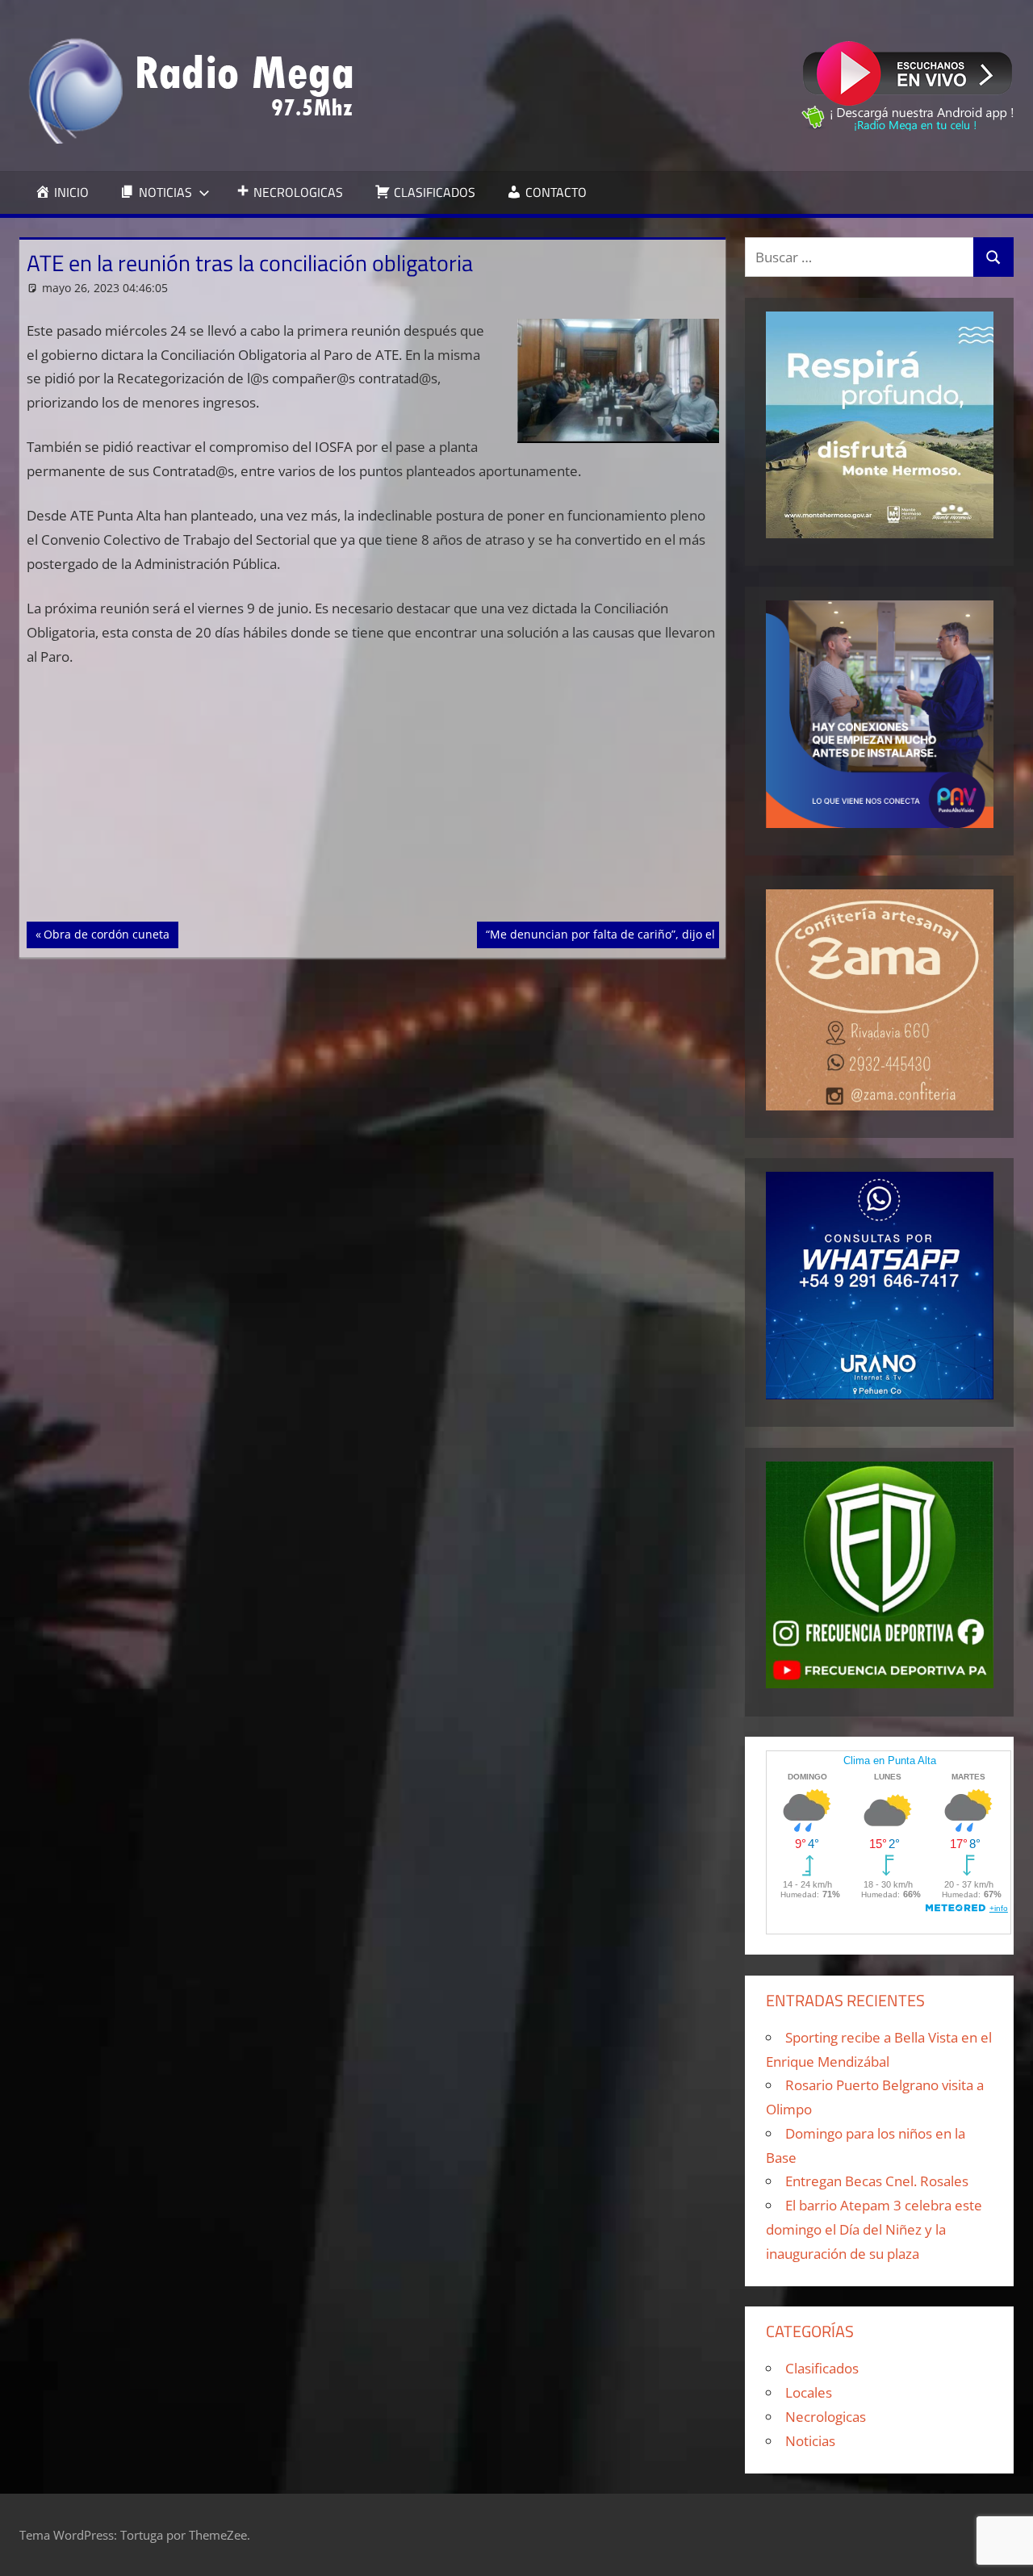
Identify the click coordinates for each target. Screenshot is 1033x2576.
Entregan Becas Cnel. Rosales (877, 2181)
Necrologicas (826, 2417)
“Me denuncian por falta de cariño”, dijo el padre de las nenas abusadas (682, 934)
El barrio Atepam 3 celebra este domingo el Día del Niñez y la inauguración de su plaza (874, 2229)
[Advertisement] (373, 802)
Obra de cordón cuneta (106, 934)
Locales (809, 2392)
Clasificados (822, 2368)
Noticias (810, 2441)
